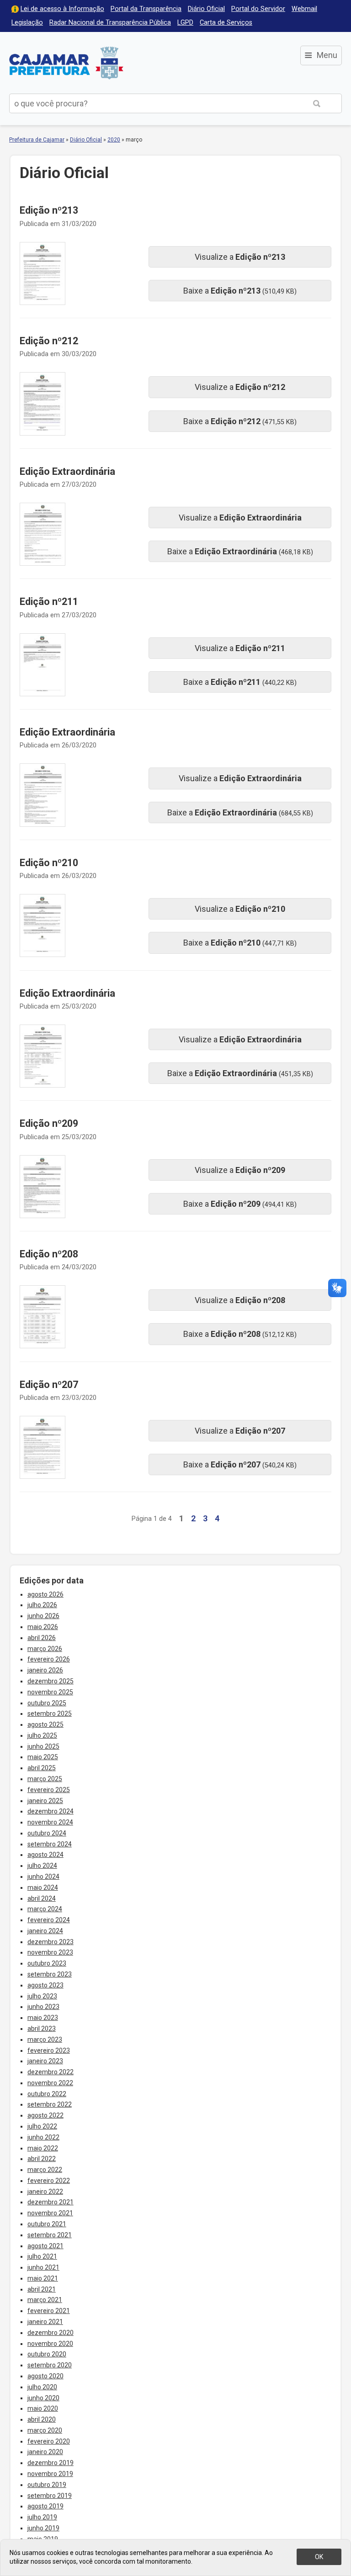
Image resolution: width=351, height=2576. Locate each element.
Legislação (27, 23)
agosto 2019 (45, 2506)
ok (319, 2557)
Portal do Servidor (258, 9)
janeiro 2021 (45, 2322)
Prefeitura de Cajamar (66, 63)
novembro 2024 (50, 1822)
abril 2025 (42, 1768)
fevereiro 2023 (49, 2050)
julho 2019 (42, 2517)
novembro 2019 (50, 2474)
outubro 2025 (47, 1703)
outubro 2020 (47, 2354)
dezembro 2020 (51, 2333)
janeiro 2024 (45, 1931)
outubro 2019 (47, 2485)
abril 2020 (42, 2419)
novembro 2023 (50, 1952)
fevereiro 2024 (49, 1920)
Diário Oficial (206, 9)
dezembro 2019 (51, 2463)
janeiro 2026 (45, 1670)
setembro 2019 (50, 2496)
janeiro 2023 (45, 2061)
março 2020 (45, 2430)
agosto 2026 (45, 1594)
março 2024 (45, 1909)
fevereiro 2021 (49, 2311)
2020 (114, 140)
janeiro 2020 (45, 2452)
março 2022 (45, 2170)
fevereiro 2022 (49, 2181)
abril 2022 (42, 2159)
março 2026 (45, 1649)
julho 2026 (42, 1605)
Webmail (304, 9)
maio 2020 (43, 2408)
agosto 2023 (45, 1985)
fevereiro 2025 (49, 1790)
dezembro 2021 (51, 2202)
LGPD (185, 23)
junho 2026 (43, 1616)
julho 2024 (42, 1866)
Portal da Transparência (146, 9)
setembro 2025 (50, 1714)
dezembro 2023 (51, 1942)
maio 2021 (43, 2278)
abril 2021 (42, 2289)
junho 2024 (43, 1877)
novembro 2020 (50, 2344)
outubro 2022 (47, 2094)
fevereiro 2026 (49, 1659)
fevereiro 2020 (49, 2441)
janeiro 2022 (45, 2192)
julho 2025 (42, 1735)
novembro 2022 (50, 2083)
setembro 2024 (50, 1844)
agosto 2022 (45, 2115)
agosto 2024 (45, 1855)
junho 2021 (43, 2267)
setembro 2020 (50, 2365)
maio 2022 (43, 2148)
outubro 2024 (47, 1833)
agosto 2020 (45, 2376)
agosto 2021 (45, 2246)
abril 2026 (42, 1638)
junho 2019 (43, 2528)
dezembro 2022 (51, 2072)
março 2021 (45, 2300)
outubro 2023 (47, 1963)
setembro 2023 (50, 1974)
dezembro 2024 (51, 1811)
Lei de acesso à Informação (62, 9)
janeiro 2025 (45, 1801)
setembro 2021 (50, 2235)
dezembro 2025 (51, 1681)
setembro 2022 (50, 2104)
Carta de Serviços (226, 23)
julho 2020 (42, 2387)
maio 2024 (43, 1887)
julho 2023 (42, 1996)
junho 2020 (43, 2398)
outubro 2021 (47, 2224)
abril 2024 (42, 1898)
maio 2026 (43, 1627)
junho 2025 (43, 1746)
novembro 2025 (50, 1692)
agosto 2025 (45, 1724)
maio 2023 (43, 2018)
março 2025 (45, 1779)
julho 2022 (42, 2126)
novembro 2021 (50, 2213)
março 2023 (45, 2040)
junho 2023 (43, 2007)
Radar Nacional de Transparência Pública (110, 23)
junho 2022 (43, 2137)
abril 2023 (42, 2029)
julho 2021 (42, 2256)
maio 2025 (43, 1757)
